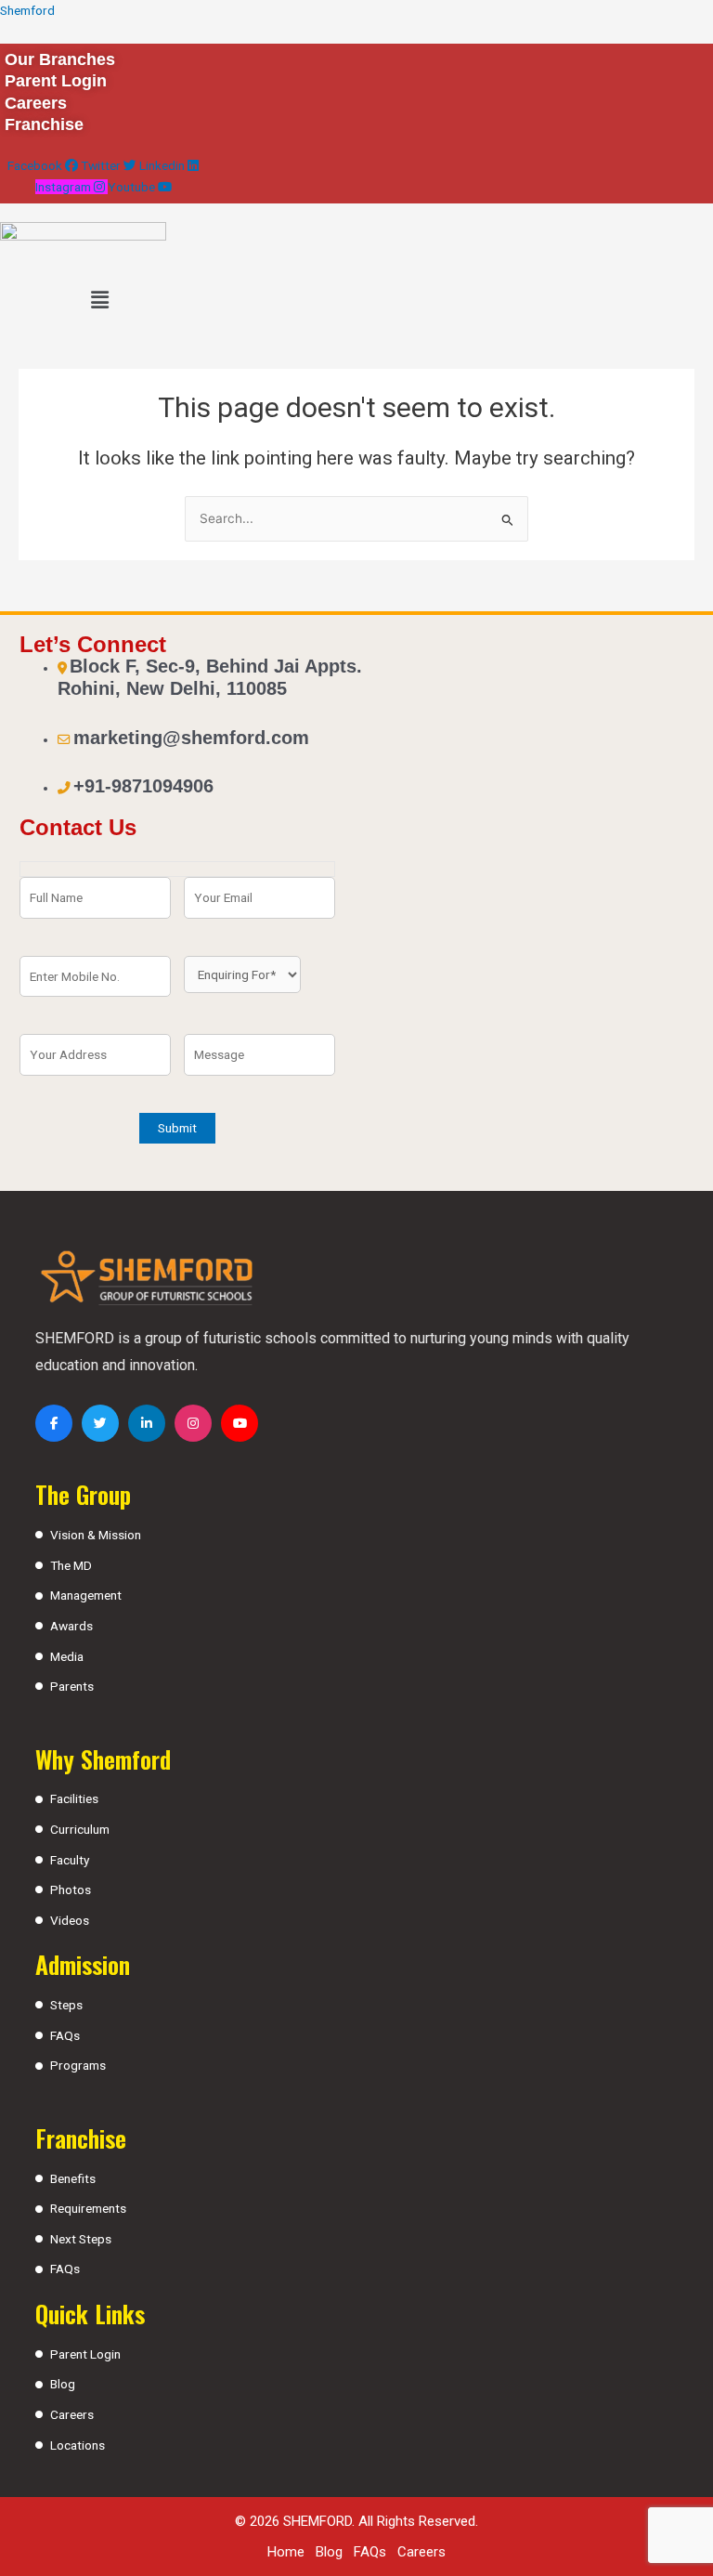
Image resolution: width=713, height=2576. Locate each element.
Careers (72, 2414)
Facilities (74, 1798)
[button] (99, 300)
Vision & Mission (96, 1535)
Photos (71, 1890)
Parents (72, 1686)
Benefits (73, 2178)
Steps (66, 2005)
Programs (78, 2065)
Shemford (27, 10)
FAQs (65, 2035)
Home (286, 2552)
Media (67, 1656)
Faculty (70, 1860)
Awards (71, 1626)
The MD (71, 1565)
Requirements (88, 2208)
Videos (70, 1920)
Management (86, 1595)
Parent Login (85, 2354)
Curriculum (80, 1829)
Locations (78, 2445)
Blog (63, 2384)
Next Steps (81, 2239)
